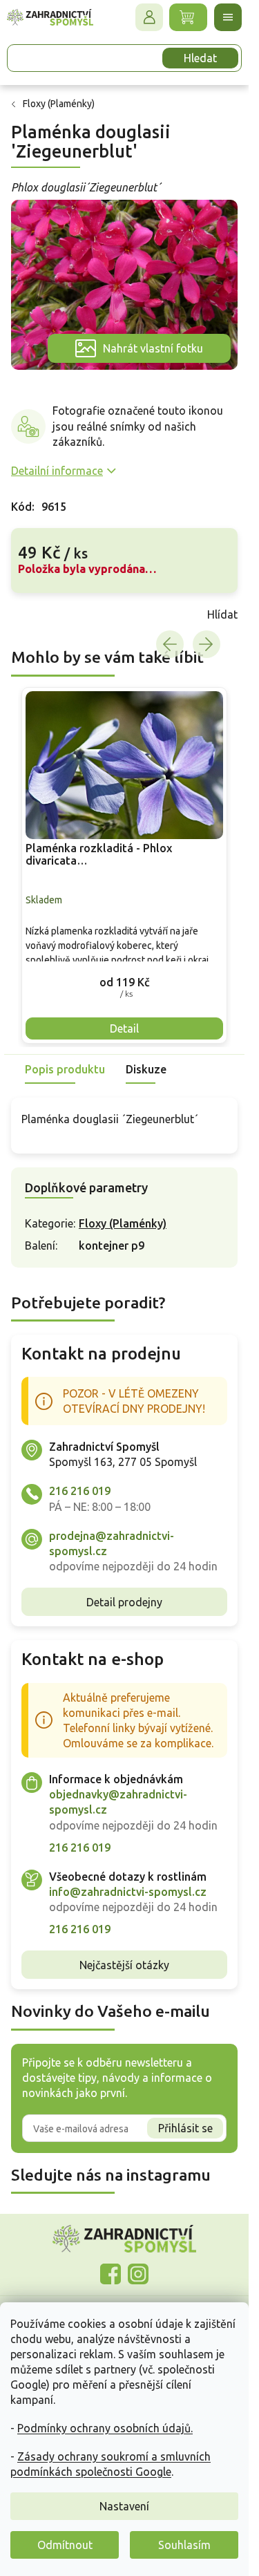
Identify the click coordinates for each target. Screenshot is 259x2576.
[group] (124, 866)
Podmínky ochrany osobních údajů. (105, 2428)
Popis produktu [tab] (65, 1069)
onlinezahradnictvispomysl (111, 2274)
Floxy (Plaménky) (123, 1223)
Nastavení (124, 2506)
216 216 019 (80, 1491)
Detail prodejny (124, 1602)
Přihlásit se (185, 2128)
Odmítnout (65, 2545)
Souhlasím (184, 2545)
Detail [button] (124, 1028)
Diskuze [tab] (146, 1069)
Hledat (200, 58)
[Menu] (228, 17)
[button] (124, 982)
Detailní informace (57, 471)
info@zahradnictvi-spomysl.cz (128, 1892)
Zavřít (41, 614)
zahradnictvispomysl (138, 2274)
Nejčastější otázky (124, 1965)
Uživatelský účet (149, 17)
